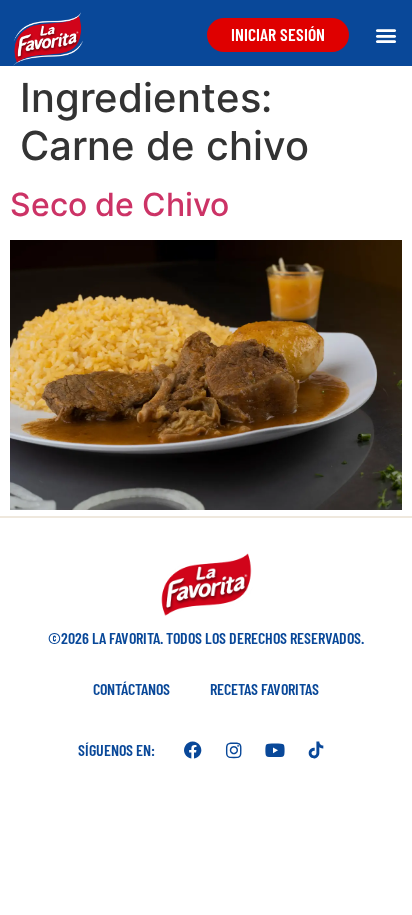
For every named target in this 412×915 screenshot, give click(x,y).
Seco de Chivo (119, 204)
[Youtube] (275, 750)
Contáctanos (131, 688)
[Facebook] (193, 750)
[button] (385, 34)
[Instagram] (234, 750)
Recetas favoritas (264, 688)
